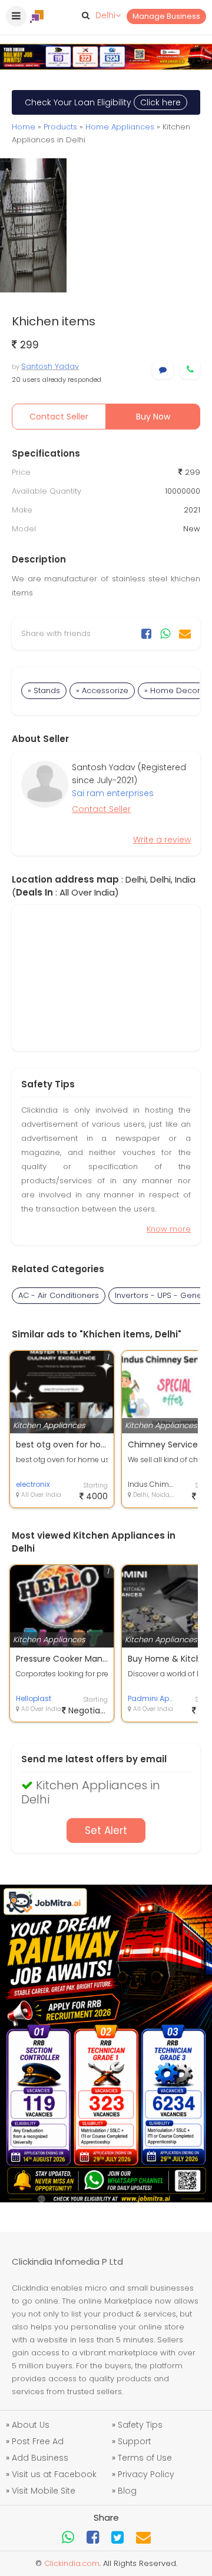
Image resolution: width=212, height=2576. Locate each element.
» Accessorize (102, 690)
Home (24, 127)
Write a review (162, 840)
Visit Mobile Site (44, 2491)
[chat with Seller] (163, 370)
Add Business (40, 2458)
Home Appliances (120, 127)
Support (135, 2441)
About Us (31, 2425)
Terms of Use (145, 2458)
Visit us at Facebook (54, 2474)
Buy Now (153, 417)
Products (60, 127)
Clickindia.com (72, 2563)
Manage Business (166, 16)
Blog (127, 2491)
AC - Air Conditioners (59, 1295)
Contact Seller (59, 417)
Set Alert (106, 1831)
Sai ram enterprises (113, 793)
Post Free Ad (38, 2441)
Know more (169, 1229)
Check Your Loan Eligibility (103, 102)
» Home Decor (172, 690)
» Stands (44, 690)
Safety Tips (140, 2425)
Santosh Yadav (50, 366)
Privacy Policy (146, 2474)
